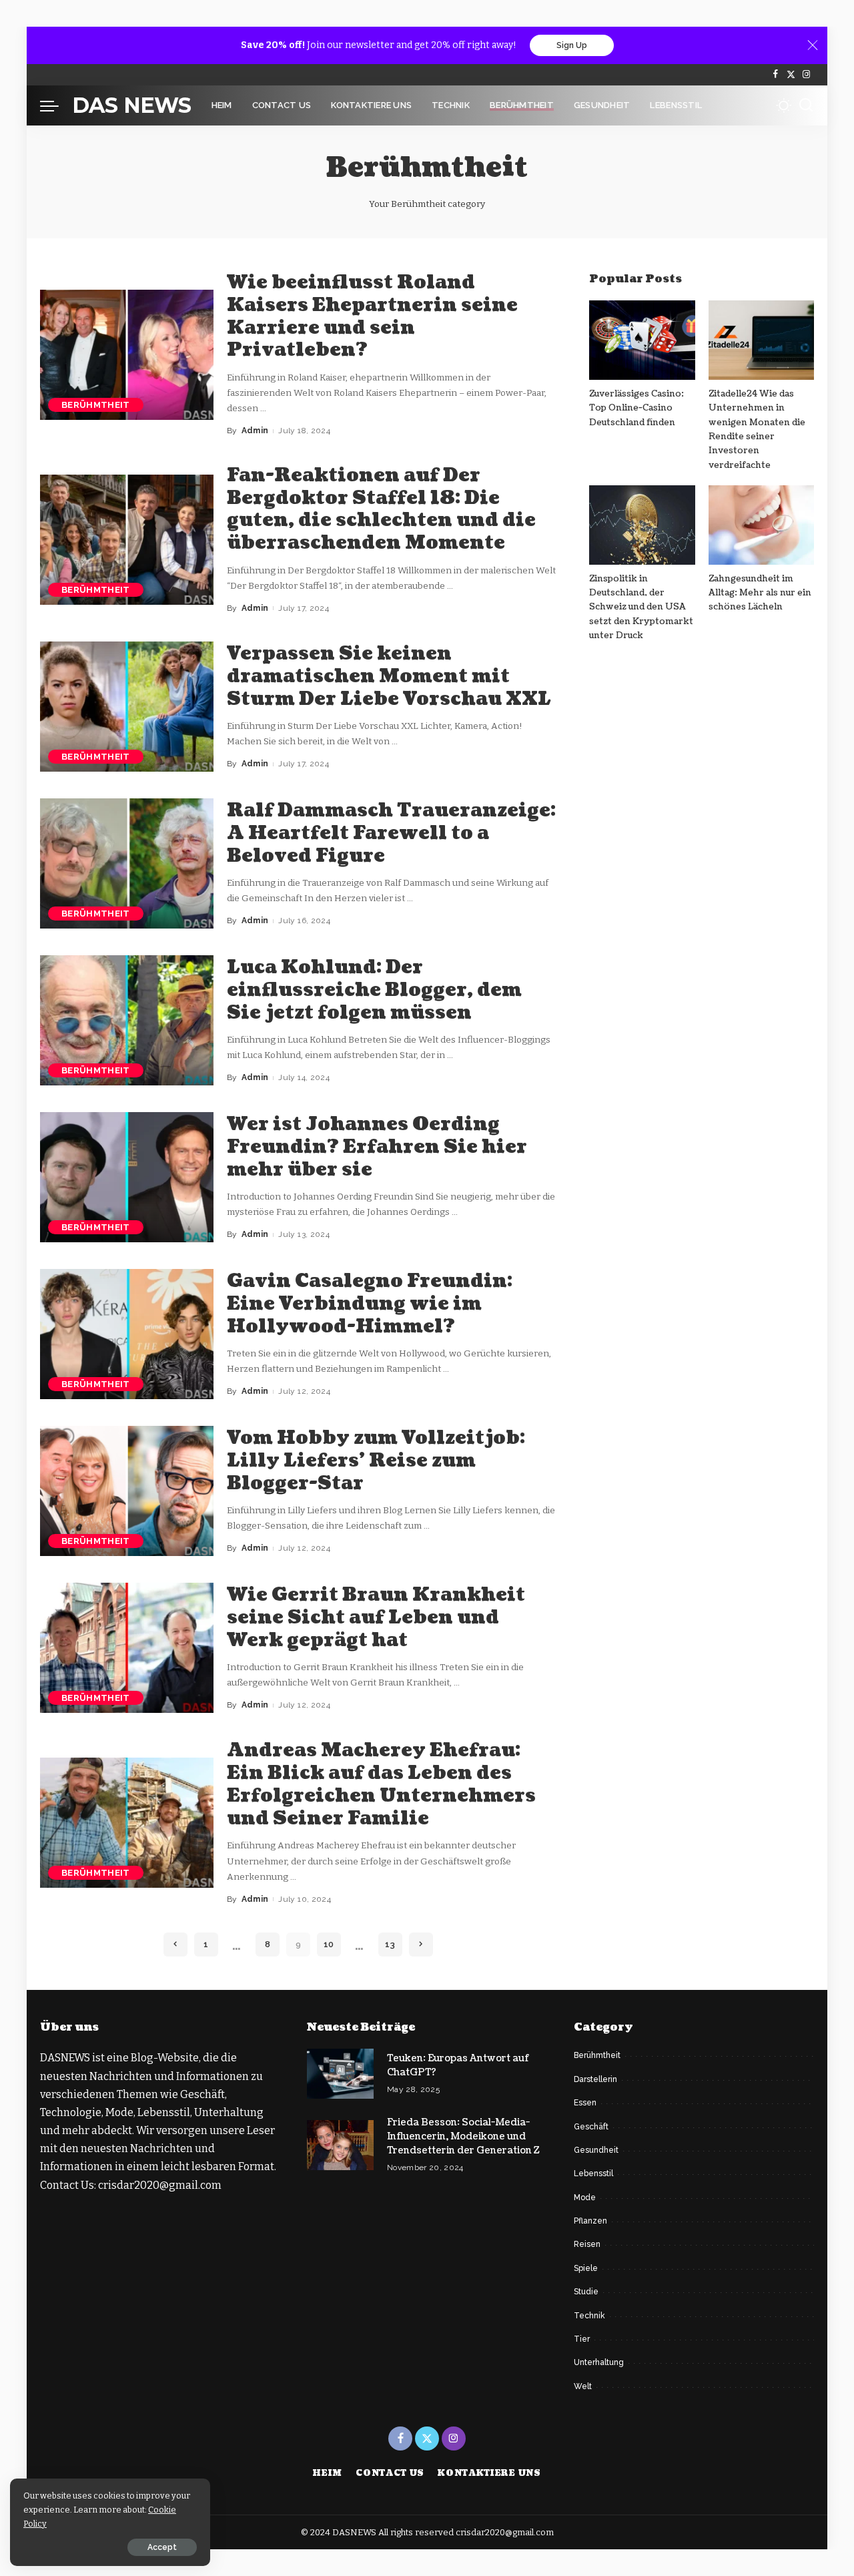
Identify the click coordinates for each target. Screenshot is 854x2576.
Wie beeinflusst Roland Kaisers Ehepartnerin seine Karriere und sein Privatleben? (372, 316)
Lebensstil (593, 2173)
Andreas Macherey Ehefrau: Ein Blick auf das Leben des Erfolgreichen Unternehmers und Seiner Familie (381, 1784)
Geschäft (591, 2127)
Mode (585, 2198)
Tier (582, 2339)
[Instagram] (806, 75)
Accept (162, 2547)
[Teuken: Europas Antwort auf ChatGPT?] (340, 2074)
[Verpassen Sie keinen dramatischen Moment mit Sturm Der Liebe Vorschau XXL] (127, 707)
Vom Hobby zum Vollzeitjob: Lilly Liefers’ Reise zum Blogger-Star (376, 1461)
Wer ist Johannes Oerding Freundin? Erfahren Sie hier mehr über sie (377, 1147)
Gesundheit (596, 2150)
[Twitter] (791, 75)
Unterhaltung (599, 2362)
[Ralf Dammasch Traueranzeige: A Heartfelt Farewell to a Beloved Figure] (127, 863)
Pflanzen (590, 2221)
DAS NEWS (132, 105)
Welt (583, 2386)
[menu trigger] (56, 105)
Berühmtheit (96, 405)
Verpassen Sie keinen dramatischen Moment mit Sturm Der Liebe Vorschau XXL (389, 676)
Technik (589, 2316)
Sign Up (572, 45)
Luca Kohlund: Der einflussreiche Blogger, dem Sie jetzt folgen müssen (374, 990)
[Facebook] (776, 75)
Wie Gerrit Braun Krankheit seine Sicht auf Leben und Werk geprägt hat (376, 1617)
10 (329, 1944)
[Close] (813, 45)
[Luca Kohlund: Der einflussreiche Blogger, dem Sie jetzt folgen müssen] (127, 1020)
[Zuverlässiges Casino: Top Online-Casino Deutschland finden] (642, 340)
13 (390, 1944)
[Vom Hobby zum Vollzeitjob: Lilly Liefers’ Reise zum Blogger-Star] (127, 1491)
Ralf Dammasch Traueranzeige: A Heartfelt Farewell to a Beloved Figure (391, 833)
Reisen (587, 2244)
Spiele (586, 2268)
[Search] (806, 105)
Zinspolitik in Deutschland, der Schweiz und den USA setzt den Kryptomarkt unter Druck (641, 607)
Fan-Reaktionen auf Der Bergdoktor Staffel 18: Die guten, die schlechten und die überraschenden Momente (381, 509)
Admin (255, 431)
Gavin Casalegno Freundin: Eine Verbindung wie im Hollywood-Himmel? (370, 1304)
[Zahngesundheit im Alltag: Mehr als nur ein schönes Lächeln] (761, 525)
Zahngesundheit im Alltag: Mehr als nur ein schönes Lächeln (760, 593)
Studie (586, 2292)
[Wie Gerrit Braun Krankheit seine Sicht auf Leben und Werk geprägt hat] (127, 1648)
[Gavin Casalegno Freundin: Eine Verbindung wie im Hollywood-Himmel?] (127, 1334)
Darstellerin (595, 2079)
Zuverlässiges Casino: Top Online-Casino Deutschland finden (636, 408)
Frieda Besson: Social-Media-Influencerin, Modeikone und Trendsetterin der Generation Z (463, 2136)
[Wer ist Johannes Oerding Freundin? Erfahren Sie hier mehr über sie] (127, 1177)
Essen (585, 2103)
